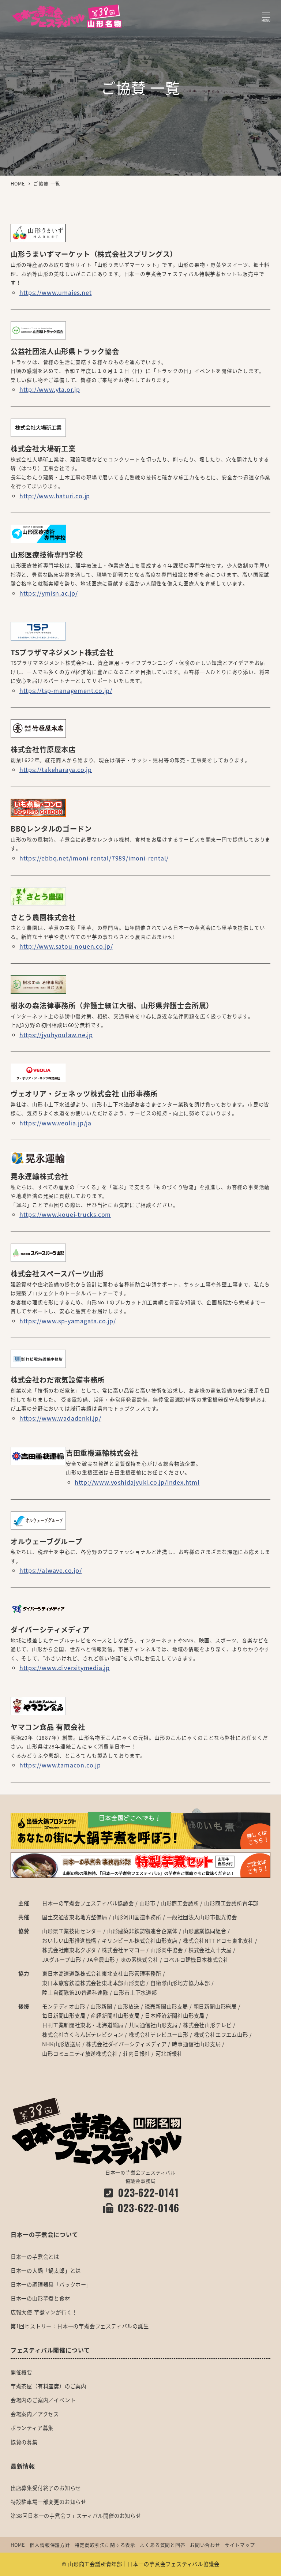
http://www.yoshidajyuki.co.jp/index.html (137, 1482)
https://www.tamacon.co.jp (60, 1765)
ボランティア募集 (32, 2428)
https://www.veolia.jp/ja (55, 1123)
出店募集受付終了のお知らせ (46, 2488)
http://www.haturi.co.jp (55, 496)
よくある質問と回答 (162, 2545)
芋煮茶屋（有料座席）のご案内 (48, 2386)
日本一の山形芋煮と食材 (40, 2298)
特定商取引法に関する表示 (105, 2545)
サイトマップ (240, 2545)
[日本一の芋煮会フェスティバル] (96, 2131)
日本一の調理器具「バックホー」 (51, 2284)
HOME (18, 2545)
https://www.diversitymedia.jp (65, 1668)
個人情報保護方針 (50, 2545)
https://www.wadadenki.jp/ (60, 1418)
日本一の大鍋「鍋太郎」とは (46, 2271)
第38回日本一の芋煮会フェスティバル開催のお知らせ (76, 2516)
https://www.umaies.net (56, 292)
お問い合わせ (205, 2545)
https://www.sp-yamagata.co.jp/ (68, 1321)
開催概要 (21, 2372)
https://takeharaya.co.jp (56, 769)
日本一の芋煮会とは (35, 2257)
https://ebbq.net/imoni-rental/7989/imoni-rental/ (94, 858)
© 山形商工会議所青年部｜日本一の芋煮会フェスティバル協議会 (141, 2564)
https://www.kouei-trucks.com (65, 1214)
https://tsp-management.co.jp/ (66, 690)
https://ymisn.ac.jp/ (49, 593)
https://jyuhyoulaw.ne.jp (56, 1035)
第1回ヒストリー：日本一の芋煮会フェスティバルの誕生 (80, 2326)
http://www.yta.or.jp (50, 389)
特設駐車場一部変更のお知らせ (48, 2502)
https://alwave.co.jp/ (51, 1570)
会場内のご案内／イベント (43, 2400)
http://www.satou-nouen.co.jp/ (66, 946)
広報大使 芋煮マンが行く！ (44, 2312)
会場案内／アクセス (35, 2414)
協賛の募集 (24, 2442)
